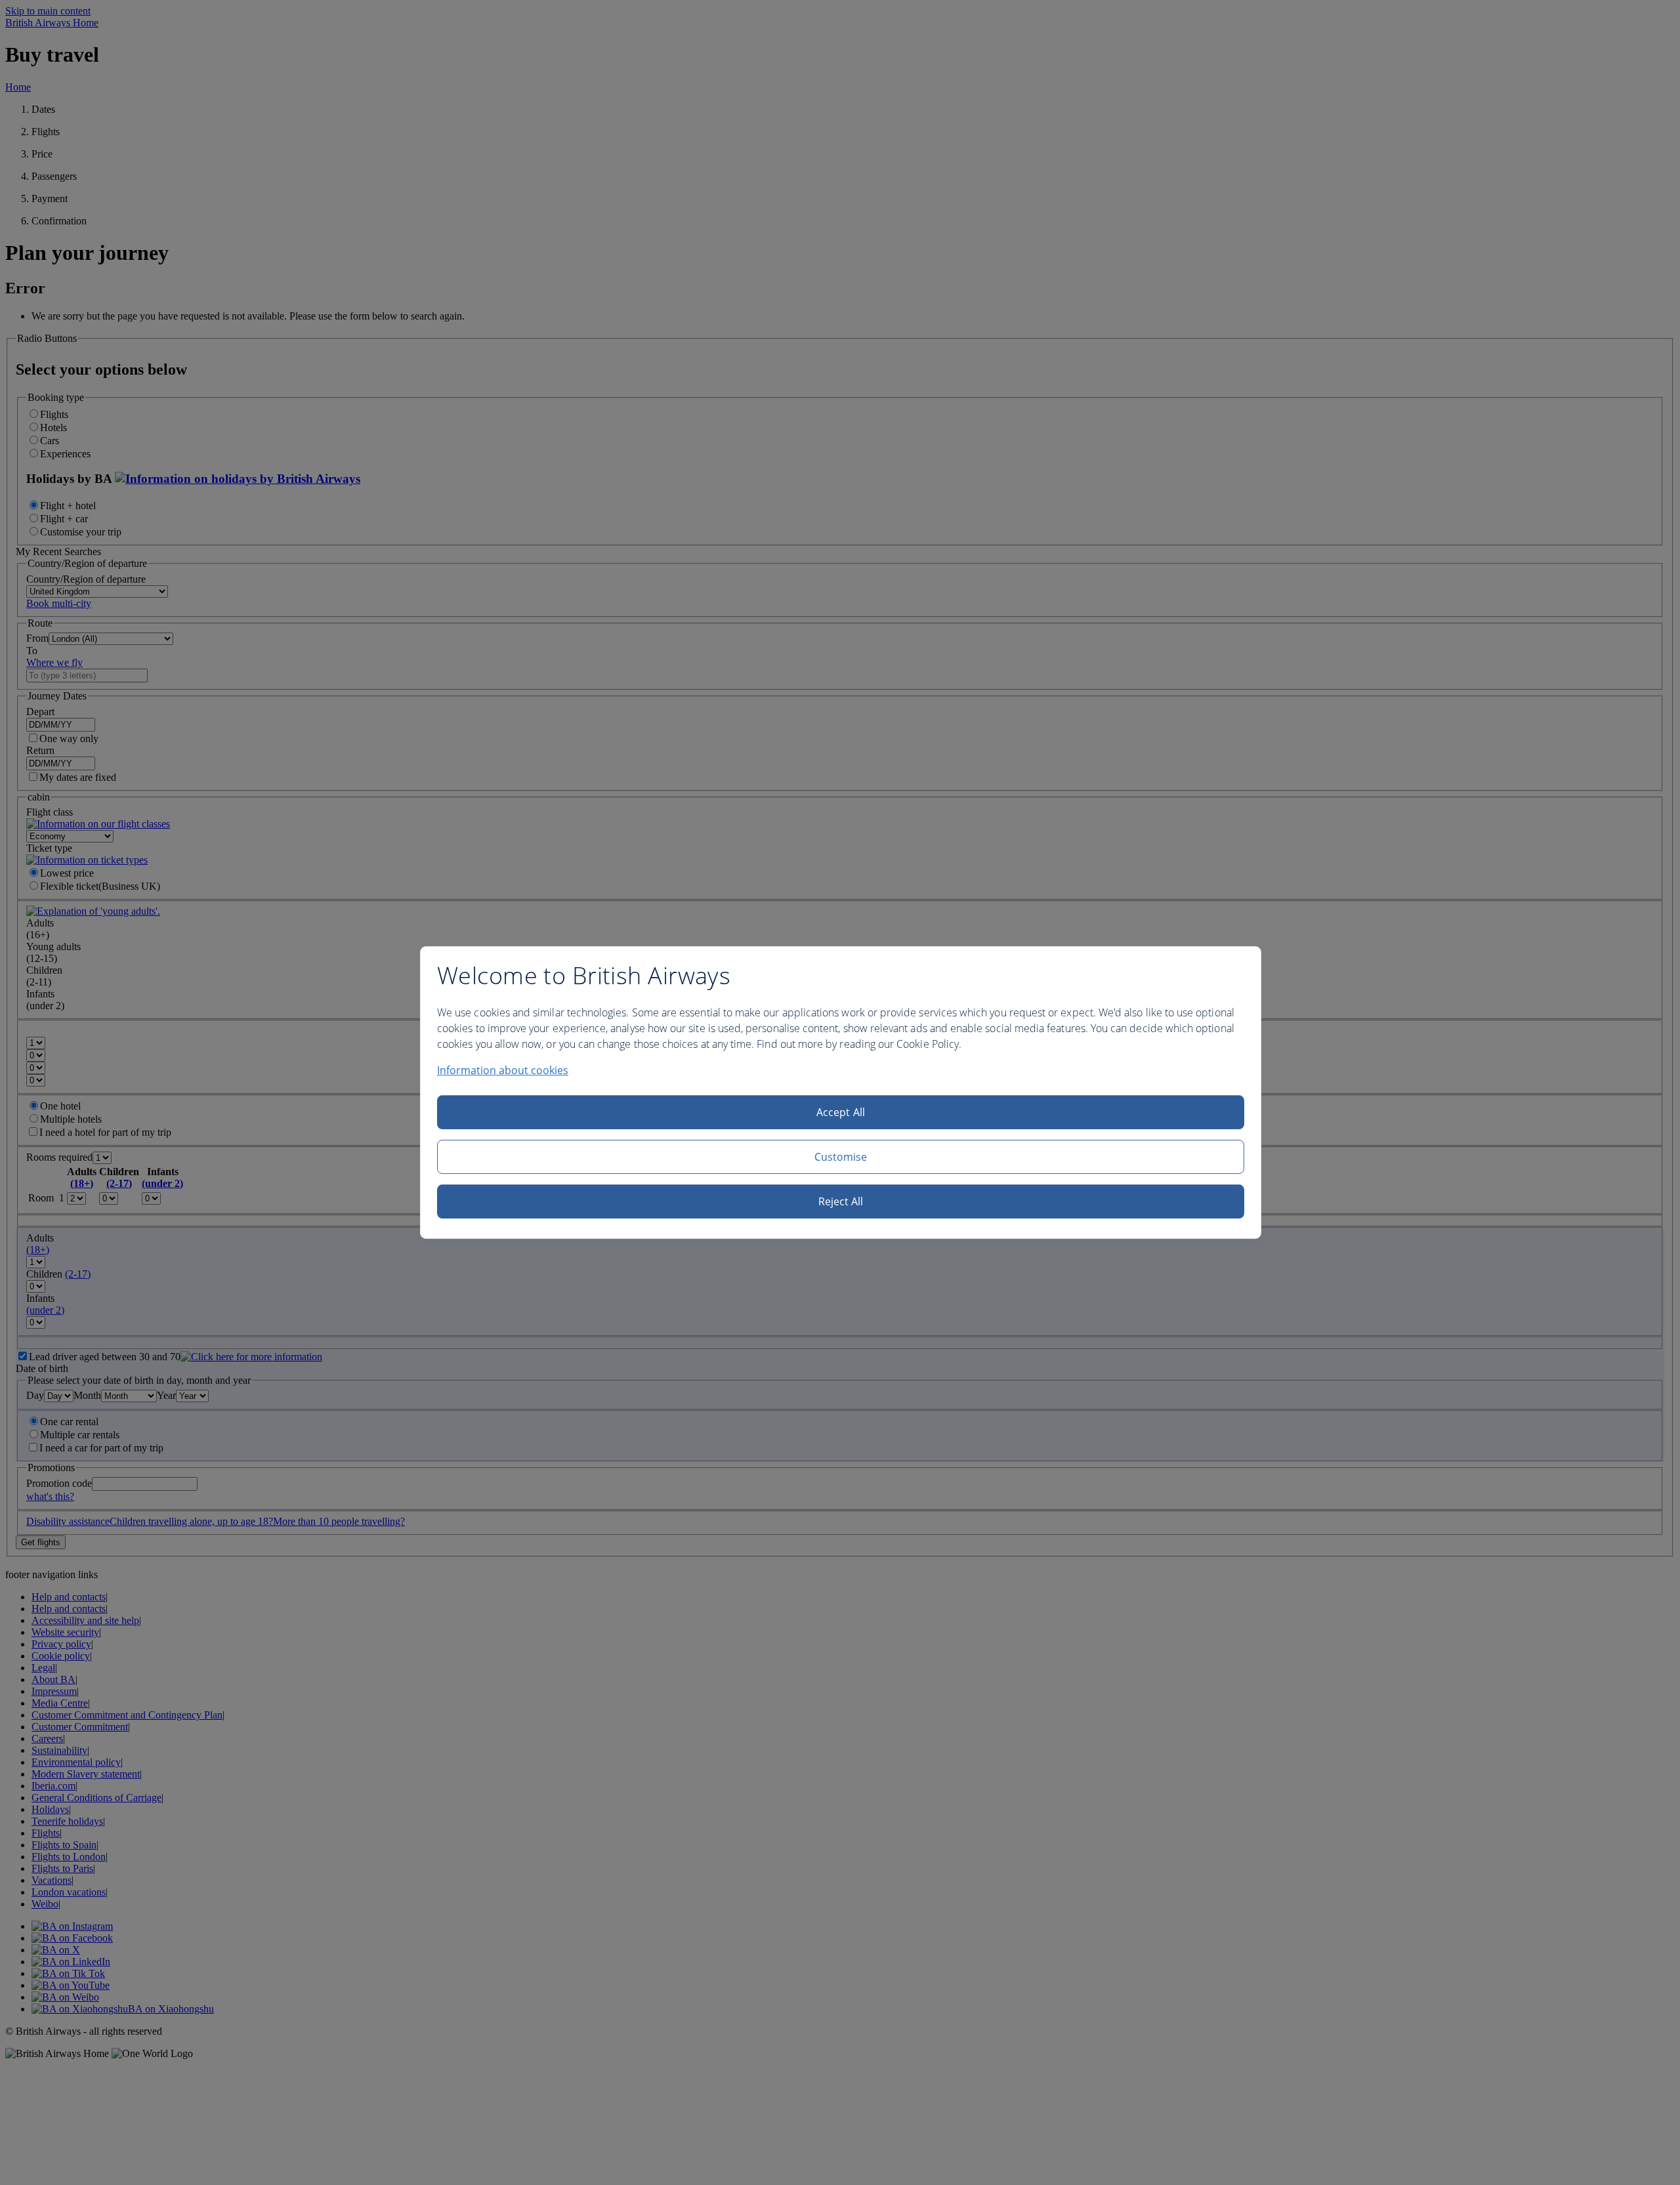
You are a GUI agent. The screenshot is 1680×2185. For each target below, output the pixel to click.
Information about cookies (503, 1070)
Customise (841, 1157)
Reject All (841, 1201)
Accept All (841, 1112)
